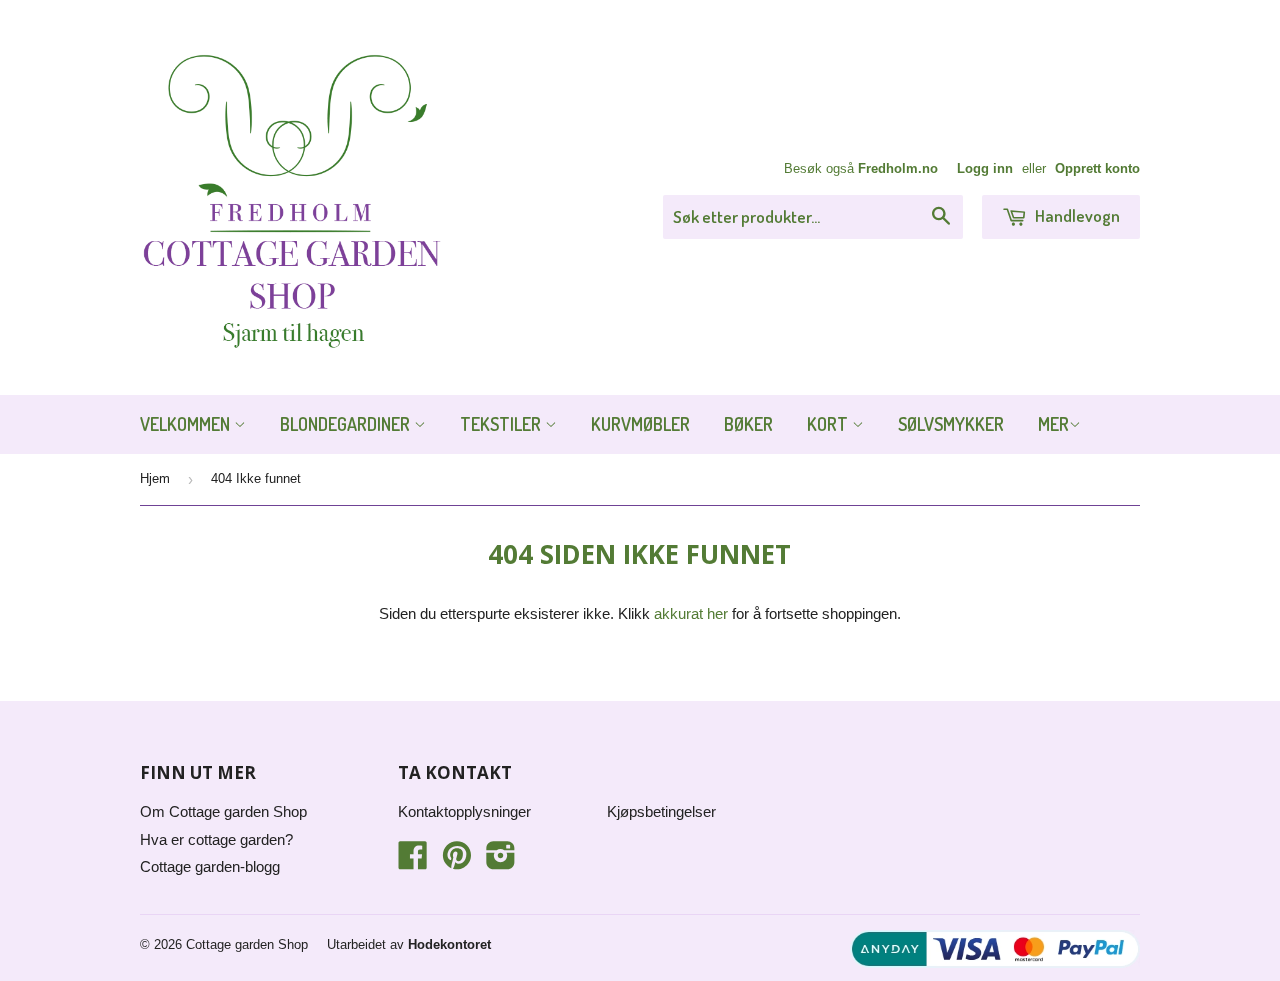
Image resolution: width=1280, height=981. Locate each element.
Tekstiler (502, 424)
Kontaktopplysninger (464, 811)
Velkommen (187, 424)
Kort (829, 424)
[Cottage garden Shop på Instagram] (501, 861)
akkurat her (691, 613)
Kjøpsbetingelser (661, 811)
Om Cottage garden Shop (223, 811)
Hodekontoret (449, 944)
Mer (1053, 424)
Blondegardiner (347, 424)
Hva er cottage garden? (216, 839)
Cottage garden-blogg (210, 866)
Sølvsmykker (951, 424)
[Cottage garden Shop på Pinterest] (457, 861)
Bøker (748, 424)
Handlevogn (1076, 215)
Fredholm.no (898, 168)
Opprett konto (1097, 168)
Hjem (155, 478)
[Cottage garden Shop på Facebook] (413, 861)
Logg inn (985, 168)
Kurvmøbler (640, 424)
